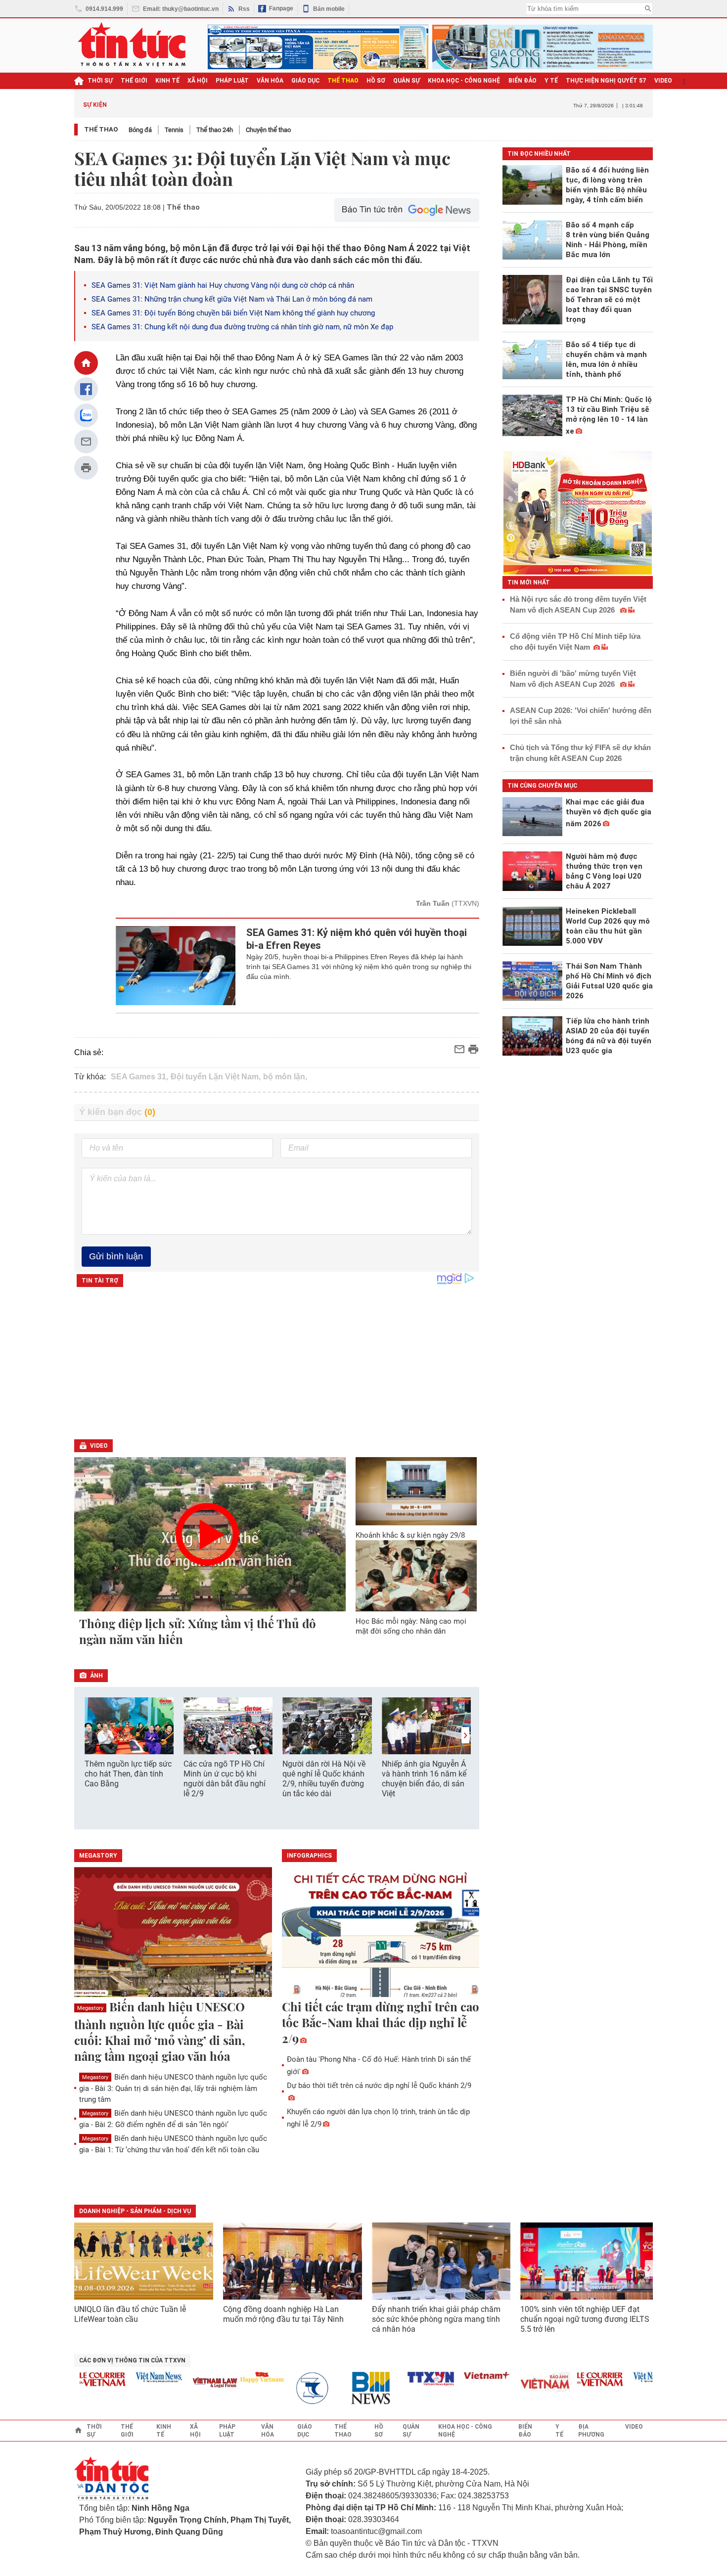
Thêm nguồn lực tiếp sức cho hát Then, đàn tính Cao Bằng (128, 1774)
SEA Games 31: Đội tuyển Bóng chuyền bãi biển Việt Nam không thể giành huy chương (233, 313)
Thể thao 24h (215, 130)
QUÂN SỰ (407, 81)
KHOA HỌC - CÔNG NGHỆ (464, 81)
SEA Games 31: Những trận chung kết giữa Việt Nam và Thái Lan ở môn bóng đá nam (232, 299)
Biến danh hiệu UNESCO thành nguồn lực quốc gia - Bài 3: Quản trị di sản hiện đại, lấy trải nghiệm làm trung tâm (173, 2088)
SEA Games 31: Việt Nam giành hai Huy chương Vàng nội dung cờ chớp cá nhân (223, 285)
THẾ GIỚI (134, 81)
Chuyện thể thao (268, 130)
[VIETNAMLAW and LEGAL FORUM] (188, 2383)
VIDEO (663, 81)
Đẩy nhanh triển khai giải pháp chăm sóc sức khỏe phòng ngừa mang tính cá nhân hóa (436, 2319)
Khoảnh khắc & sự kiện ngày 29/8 (410, 1535)
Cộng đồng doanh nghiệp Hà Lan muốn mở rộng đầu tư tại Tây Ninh (284, 2314)
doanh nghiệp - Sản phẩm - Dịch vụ (135, 2211)
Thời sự (100, 81)
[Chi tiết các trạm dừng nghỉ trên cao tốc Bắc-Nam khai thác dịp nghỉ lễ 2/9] (381, 1933)
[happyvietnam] (234, 2377)
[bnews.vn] (347, 2388)
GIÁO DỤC (305, 81)
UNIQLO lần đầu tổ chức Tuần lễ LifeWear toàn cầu (130, 2314)
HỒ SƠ (376, 81)
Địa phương (591, 2431)
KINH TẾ (167, 81)
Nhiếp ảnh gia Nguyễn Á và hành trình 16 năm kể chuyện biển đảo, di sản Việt (424, 1779)
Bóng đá (140, 130)
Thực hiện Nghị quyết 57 (606, 81)
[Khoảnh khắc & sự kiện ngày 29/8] (416, 1491)
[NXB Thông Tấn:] (291, 2388)
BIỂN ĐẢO (523, 81)
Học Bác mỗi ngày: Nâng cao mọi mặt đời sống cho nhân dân (411, 1626)
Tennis (174, 130)
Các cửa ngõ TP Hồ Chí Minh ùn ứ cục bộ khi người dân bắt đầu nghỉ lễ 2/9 (225, 1779)
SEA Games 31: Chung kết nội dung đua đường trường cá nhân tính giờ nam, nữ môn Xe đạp (242, 327)
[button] (465, 1735)
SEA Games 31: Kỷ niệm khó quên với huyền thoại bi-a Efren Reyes (357, 939)
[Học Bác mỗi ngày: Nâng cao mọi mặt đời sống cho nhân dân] (416, 1576)
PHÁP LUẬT (232, 81)
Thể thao (101, 129)
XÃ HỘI (198, 81)
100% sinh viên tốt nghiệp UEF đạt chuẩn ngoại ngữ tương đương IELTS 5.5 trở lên (585, 2319)
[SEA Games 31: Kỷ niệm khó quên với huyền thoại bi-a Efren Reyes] (176, 966)
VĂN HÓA (270, 81)
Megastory (90, 2008)
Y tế (551, 81)
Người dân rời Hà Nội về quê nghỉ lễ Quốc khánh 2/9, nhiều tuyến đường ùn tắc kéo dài (324, 1779)
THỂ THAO (343, 81)
